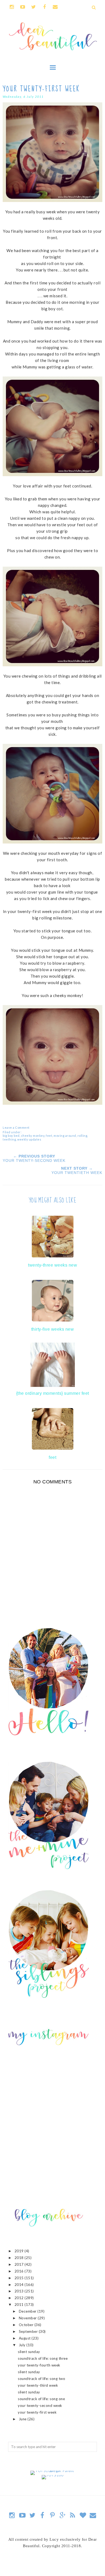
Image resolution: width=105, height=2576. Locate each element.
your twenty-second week (40, 2406)
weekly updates (29, 1139)
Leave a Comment (16, 1127)
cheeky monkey (33, 1136)
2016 (20, 2271)
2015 (20, 2278)
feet (49, 1136)
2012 (20, 2298)
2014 (20, 2285)
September (29, 2331)
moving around (65, 1136)
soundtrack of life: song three (43, 2358)
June (23, 2419)
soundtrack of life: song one (41, 2399)
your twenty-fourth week (39, 2365)
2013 (20, 2291)
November (28, 2318)
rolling (83, 1136)
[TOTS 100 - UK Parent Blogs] (53, 2471)
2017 (20, 2264)
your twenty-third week (38, 2385)
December (28, 2311)
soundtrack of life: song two (41, 2379)
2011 (20, 2305)
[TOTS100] (53, 2475)
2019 (20, 2251)
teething (9, 1139)
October (27, 2325)
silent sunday (29, 2352)
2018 (20, 2258)
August (25, 2338)
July (23, 2345)
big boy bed (11, 1136)
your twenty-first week (37, 2412)
